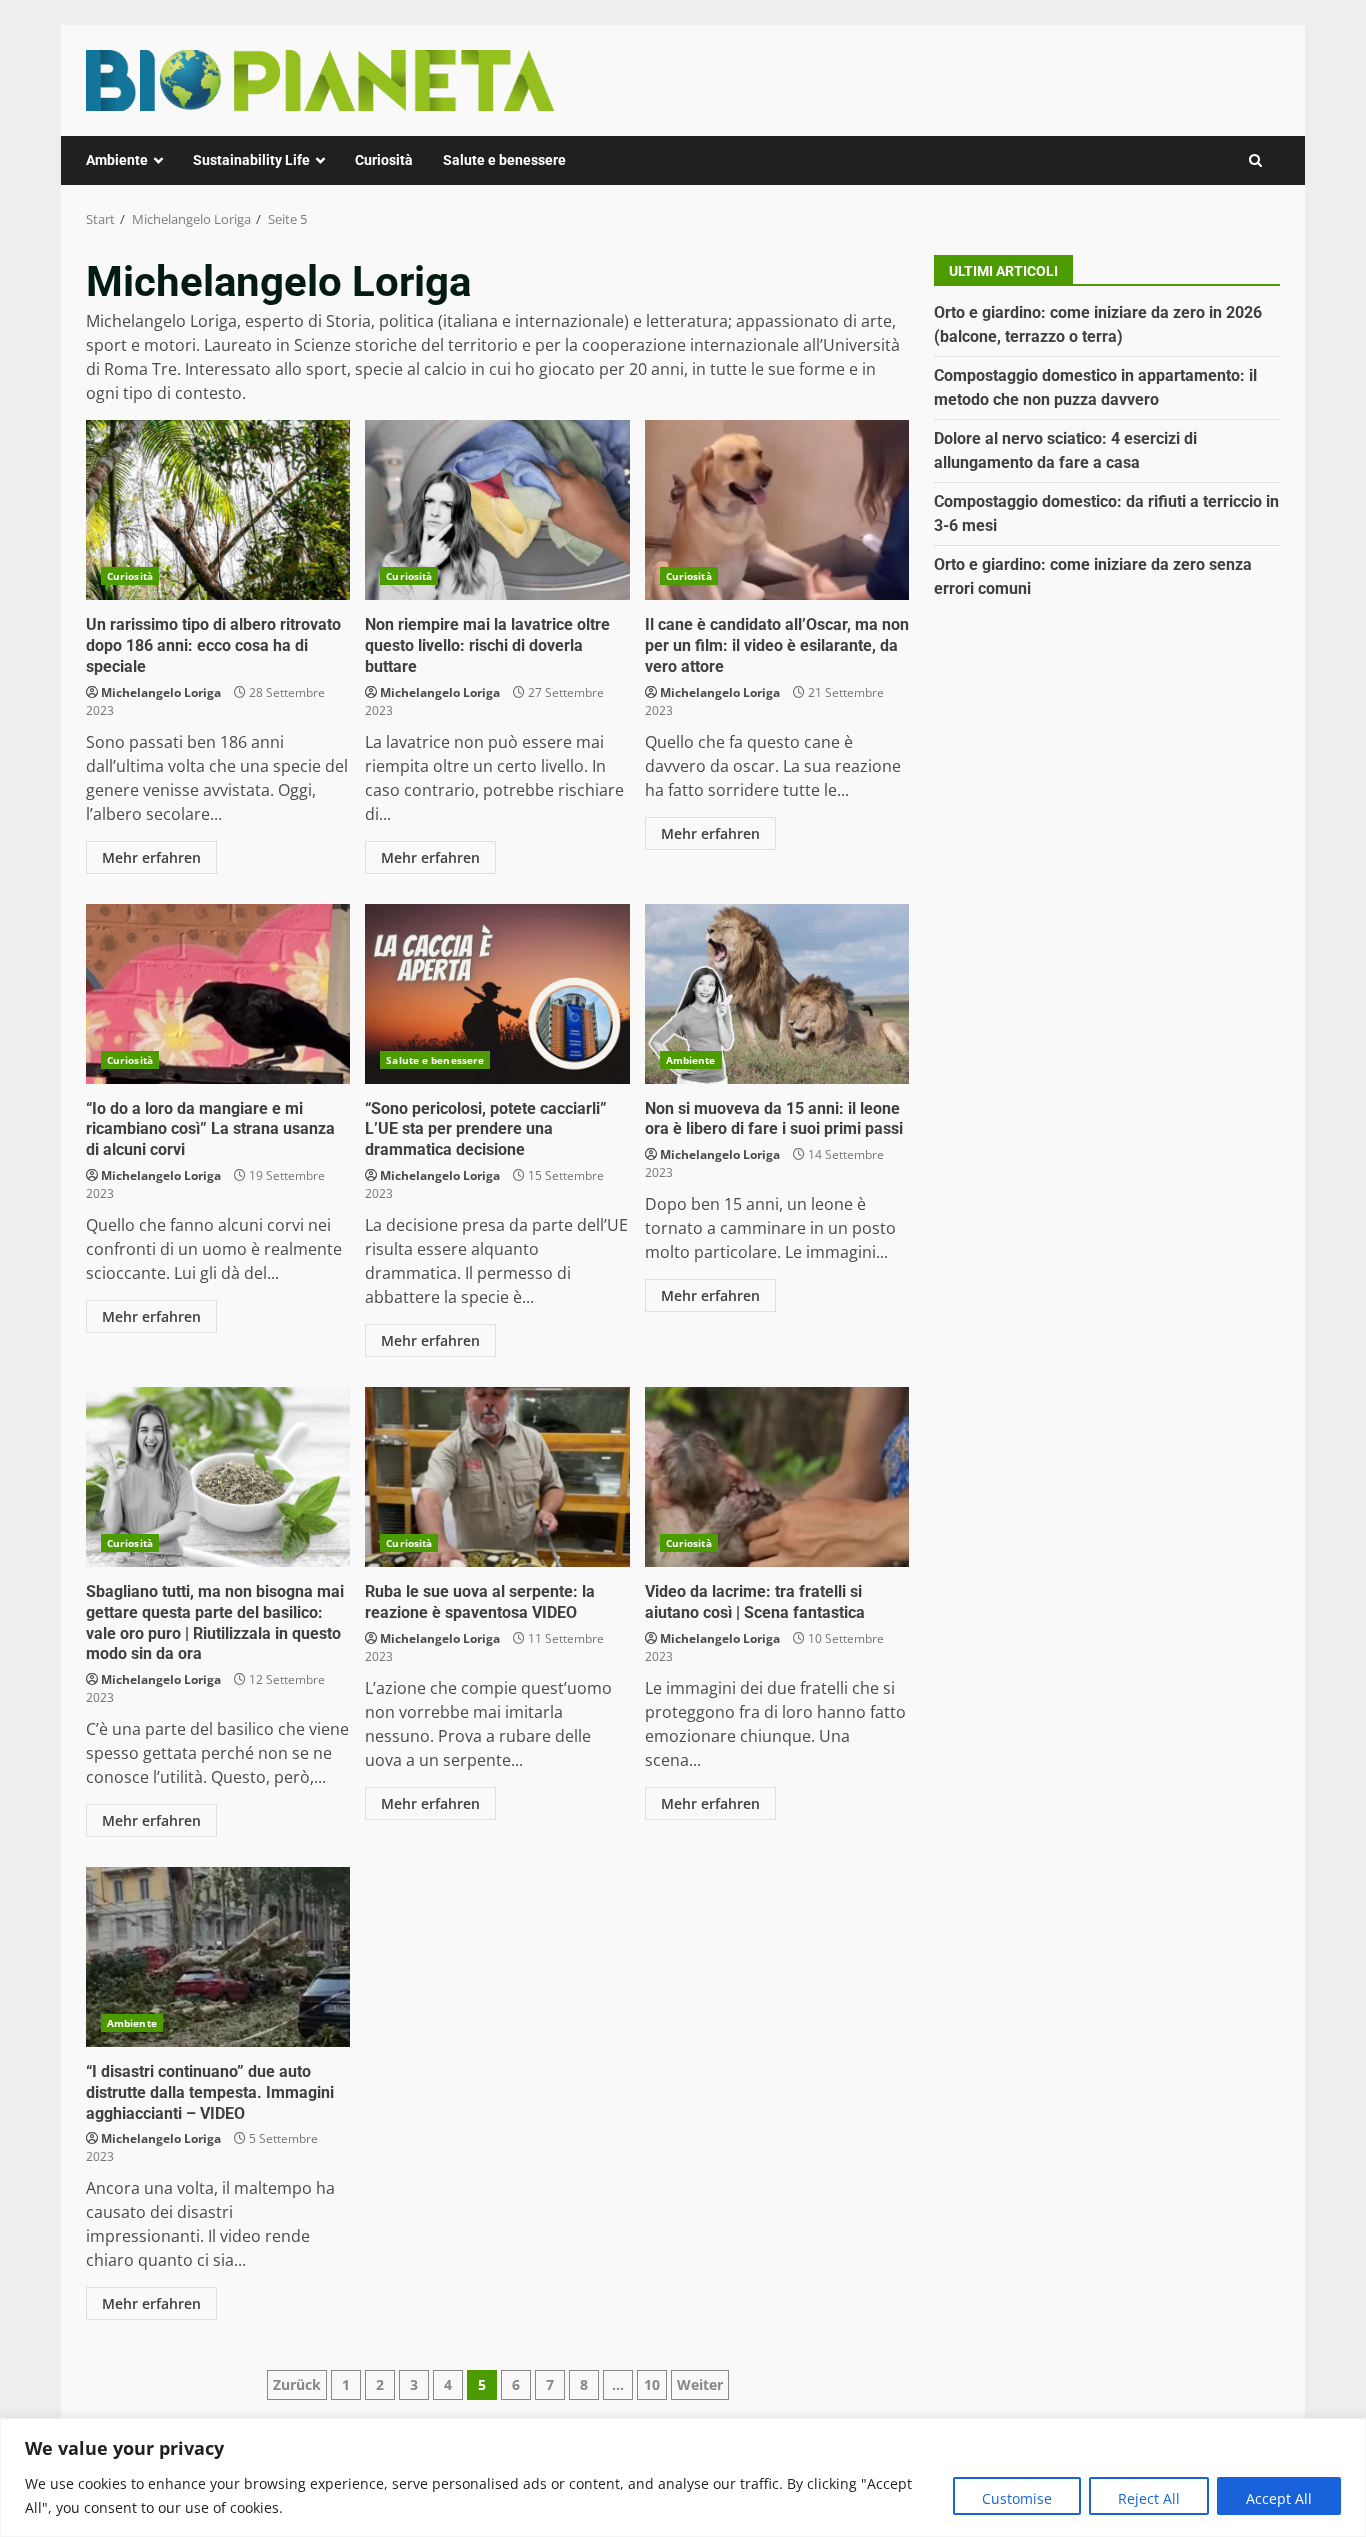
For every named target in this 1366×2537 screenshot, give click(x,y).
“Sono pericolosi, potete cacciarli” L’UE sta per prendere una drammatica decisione (497, 994)
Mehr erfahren (151, 857)
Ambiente (117, 160)
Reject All (1149, 2498)
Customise (1017, 2498)
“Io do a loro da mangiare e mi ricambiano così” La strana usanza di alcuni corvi (218, 994)
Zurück (297, 2384)
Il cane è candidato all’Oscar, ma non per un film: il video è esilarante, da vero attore (777, 510)
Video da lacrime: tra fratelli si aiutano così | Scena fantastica (777, 1477)
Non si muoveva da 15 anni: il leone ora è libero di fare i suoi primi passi (777, 994)
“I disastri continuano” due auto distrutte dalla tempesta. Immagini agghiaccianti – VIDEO (218, 1957)
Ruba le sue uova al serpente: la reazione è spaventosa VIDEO (497, 1477)
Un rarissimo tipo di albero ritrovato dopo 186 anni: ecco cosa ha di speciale (218, 510)
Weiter (700, 2384)
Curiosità (384, 160)
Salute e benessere (504, 160)
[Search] (1255, 160)
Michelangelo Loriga (161, 692)
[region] (683, 2477)
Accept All (1279, 2498)
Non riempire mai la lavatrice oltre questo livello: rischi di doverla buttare (497, 510)
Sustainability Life (251, 160)
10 (652, 2384)
